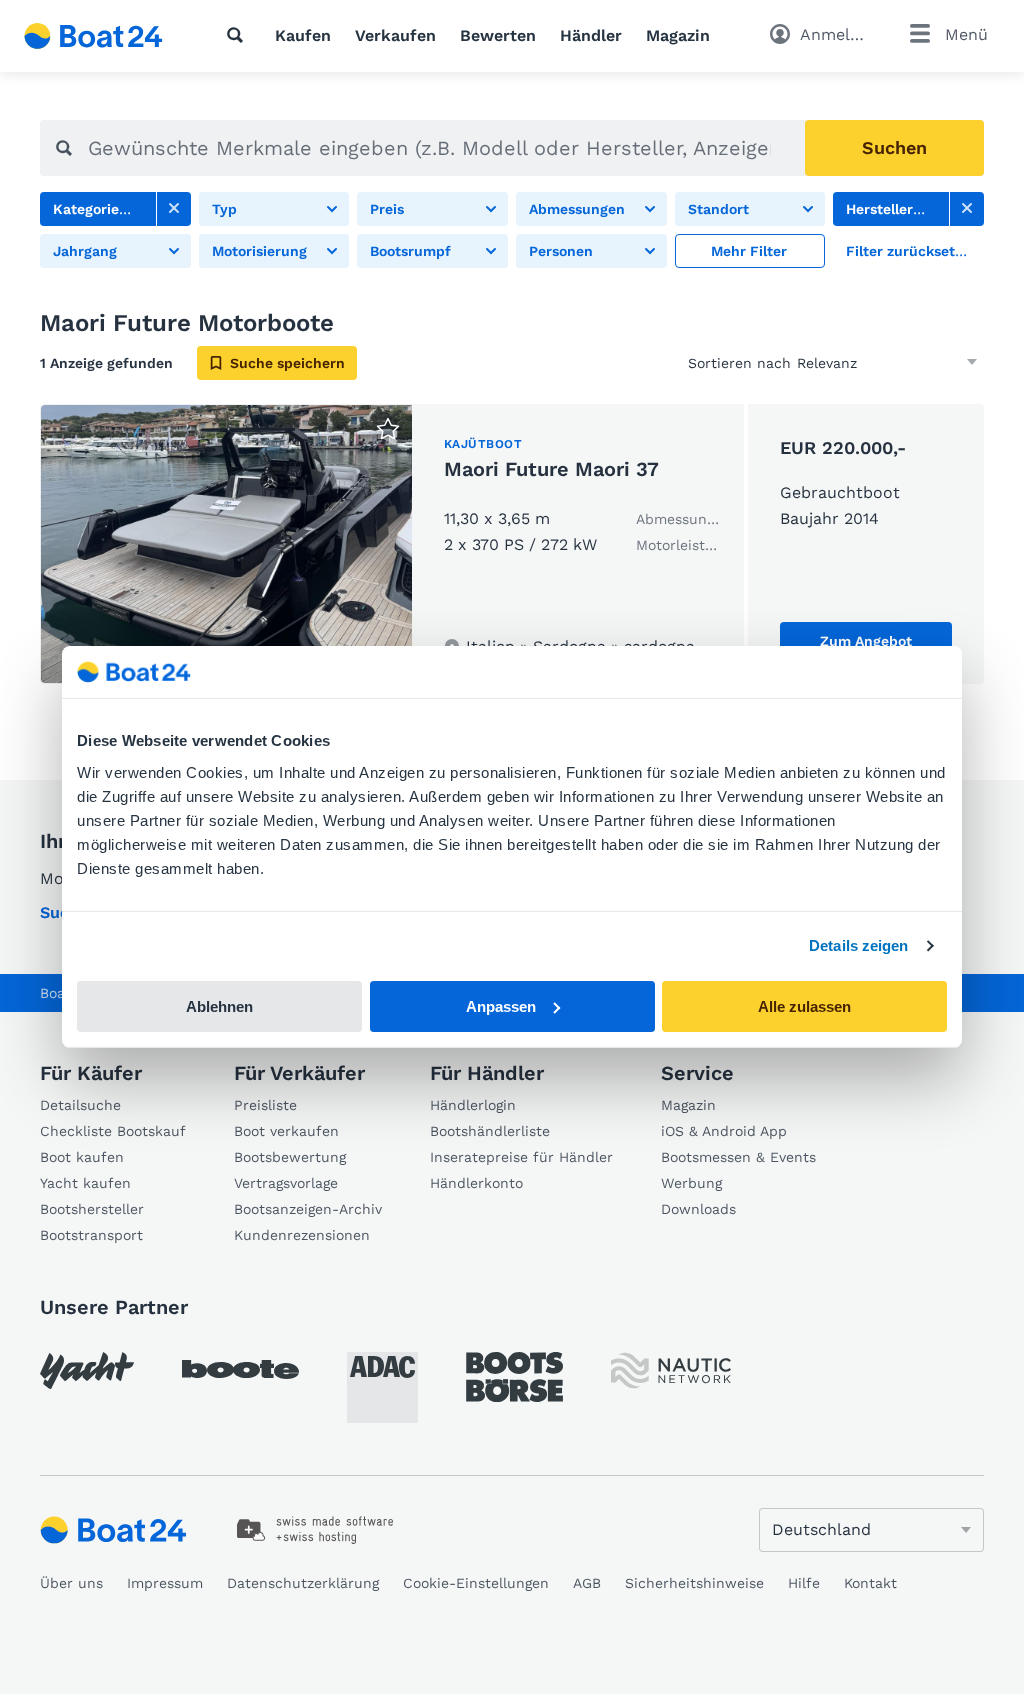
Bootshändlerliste (490, 1131)
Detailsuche (80, 1105)
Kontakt (870, 1583)
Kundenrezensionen (302, 1235)
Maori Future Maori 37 (551, 469)
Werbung (691, 1183)
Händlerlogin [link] (473, 1105)
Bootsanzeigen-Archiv (308, 1209)
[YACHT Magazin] (87, 1370)
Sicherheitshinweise (694, 1583)
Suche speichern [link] (287, 363)
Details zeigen (858, 945)
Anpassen (501, 1006)
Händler (591, 35)
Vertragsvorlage (286, 1183)
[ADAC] (382, 1387)
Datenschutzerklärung (303, 1583)
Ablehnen (219, 1006)
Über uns (71, 1583)
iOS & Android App (724, 1131)
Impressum (165, 1583)
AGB (587, 1583)
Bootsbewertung (290, 1157)
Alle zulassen (804, 1006)
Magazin (678, 35)
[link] (174, 209)
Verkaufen (395, 35)
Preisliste (265, 1105)
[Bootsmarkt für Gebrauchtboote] (93, 36)
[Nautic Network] (671, 1370)
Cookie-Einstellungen (476, 1583)
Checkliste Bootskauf (113, 1131)
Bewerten (498, 35)
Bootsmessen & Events (738, 1157)
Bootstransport (91, 1235)
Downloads (698, 1209)
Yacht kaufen (85, 1183)
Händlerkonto (476, 1183)
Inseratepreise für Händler (521, 1157)
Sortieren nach (739, 363)
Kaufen (303, 35)
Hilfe (804, 1583)
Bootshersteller (92, 1209)
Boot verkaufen (286, 1131)
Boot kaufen (82, 1157)
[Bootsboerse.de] (514, 1377)
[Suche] (239, 35)
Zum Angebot (866, 641)
